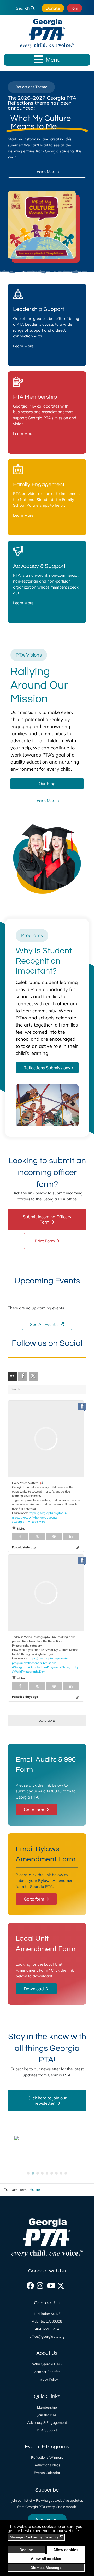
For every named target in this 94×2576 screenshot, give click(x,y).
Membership (47, 2407)
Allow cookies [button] (66, 2550)
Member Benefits (47, 2372)
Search (23, 8)
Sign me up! (47, 2519)
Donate (53, 8)
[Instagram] (40, 2284)
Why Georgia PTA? (47, 2364)
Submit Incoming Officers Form (47, 1219)
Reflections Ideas (47, 2465)
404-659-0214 (47, 2329)
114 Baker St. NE (47, 2314)
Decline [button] (26, 2550)
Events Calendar (47, 2473)
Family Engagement (39, 485)
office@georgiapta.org (47, 2336)
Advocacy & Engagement (47, 2422)
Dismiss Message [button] (46, 2568)
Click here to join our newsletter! (47, 2101)
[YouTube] (50, 2284)
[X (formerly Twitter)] (60, 2284)
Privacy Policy (47, 2379)
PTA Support (47, 2430)
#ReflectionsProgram (45, 1667)
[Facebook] (30, 2284)
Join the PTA (47, 2415)
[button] (28, 2173)
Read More (38, 1522)
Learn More (23, 346)
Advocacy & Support (39, 566)
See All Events (44, 1324)
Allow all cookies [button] (46, 2559)
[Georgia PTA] (47, 34)
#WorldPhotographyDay (28, 1672)
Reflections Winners (47, 2457)
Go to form (34, 1810)
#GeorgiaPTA (21, 1522)
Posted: (24, 1547)
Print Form (45, 1241)
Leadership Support (39, 309)
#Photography (69, 1667)
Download (34, 1989)
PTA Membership (35, 397)
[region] (47, 173)
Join (75, 8)
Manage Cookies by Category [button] (36, 2537)
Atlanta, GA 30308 (47, 2321)
